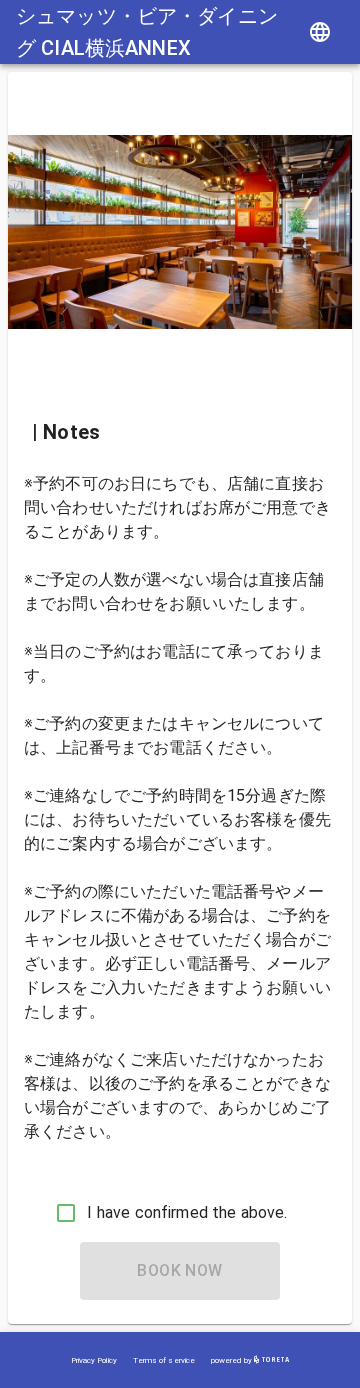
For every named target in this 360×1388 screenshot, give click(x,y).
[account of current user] (320, 32)
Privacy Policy (94, 1360)
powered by (232, 1360)
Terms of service (164, 1360)
